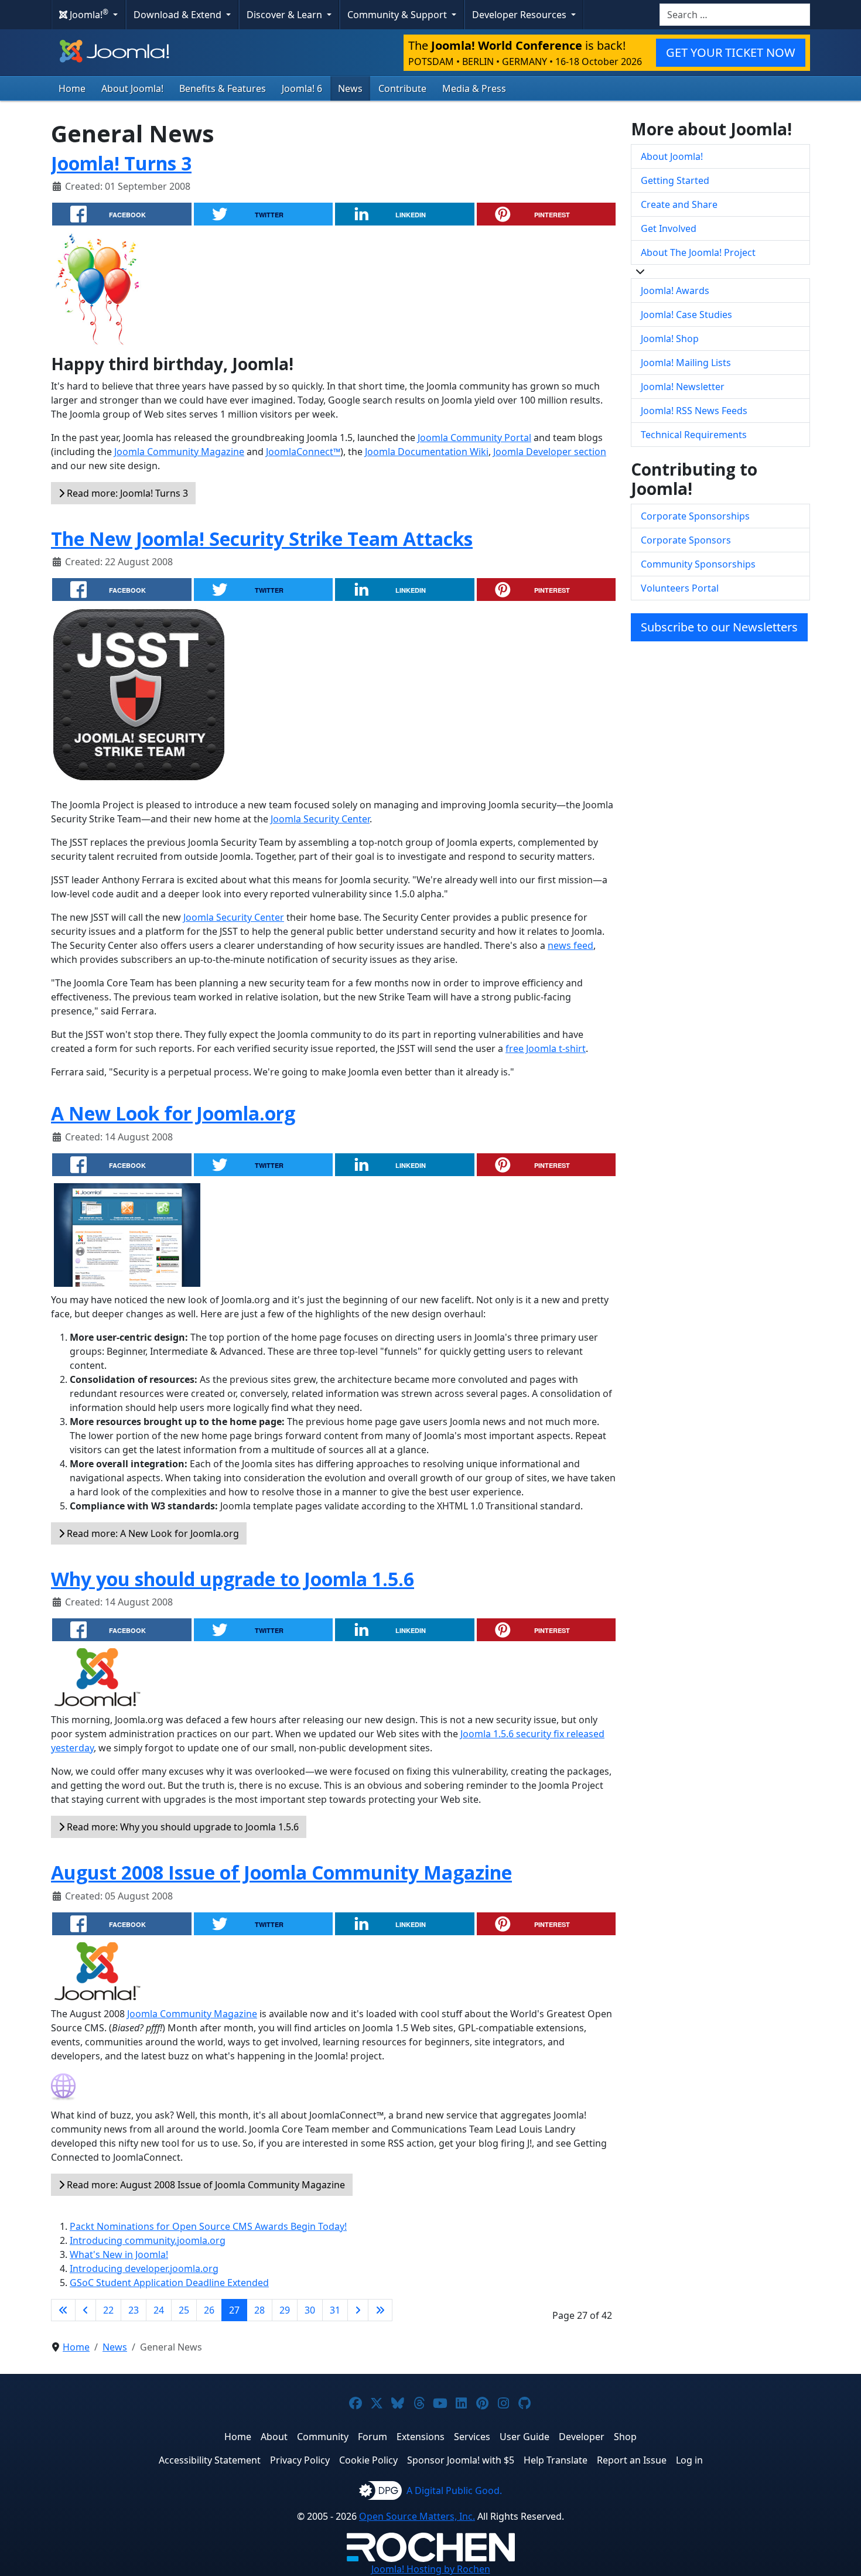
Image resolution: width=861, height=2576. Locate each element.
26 (209, 2310)
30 (310, 2310)
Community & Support (398, 15)
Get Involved (669, 228)
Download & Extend (179, 15)
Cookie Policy (368, 2460)
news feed (570, 945)
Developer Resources (520, 15)
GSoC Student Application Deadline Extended (169, 2283)
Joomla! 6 (302, 88)
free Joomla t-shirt (546, 1048)
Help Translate (556, 2460)
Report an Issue (632, 2460)
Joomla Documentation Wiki (427, 452)
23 (134, 2310)
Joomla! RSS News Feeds (694, 411)
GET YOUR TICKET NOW (731, 52)
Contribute (402, 88)
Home (72, 88)
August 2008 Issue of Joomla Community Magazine (281, 1872)
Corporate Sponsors (686, 540)
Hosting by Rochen (431, 2569)
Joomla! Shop (670, 339)
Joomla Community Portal (474, 438)
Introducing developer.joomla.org (144, 2268)
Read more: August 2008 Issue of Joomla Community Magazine (205, 2185)
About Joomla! (132, 88)
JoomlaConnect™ (303, 452)
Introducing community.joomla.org (148, 2240)
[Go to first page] (63, 2310)
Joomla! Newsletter (683, 387)
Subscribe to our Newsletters (719, 627)
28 (259, 2310)
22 (108, 2310)
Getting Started (675, 180)
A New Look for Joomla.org (173, 1113)
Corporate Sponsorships (695, 516)
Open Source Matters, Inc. (417, 2516)
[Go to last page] (380, 2310)
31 (335, 2310)
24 (159, 2310)
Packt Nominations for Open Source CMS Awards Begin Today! (208, 2226)
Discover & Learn (286, 15)
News (350, 88)
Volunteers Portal (680, 588)
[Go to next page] (358, 2310)
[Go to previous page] (86, 2310)
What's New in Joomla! (119, 2254)
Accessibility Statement (210, 2460)
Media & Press (474, 88)
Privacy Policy (300, 2460)
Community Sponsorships (698, 564)
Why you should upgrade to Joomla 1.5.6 (233, 1579)
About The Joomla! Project (698, 252)
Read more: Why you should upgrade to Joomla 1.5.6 (182, 1827)
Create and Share (679, 204)
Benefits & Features (223, 88)
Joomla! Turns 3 (121, 163)
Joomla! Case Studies (686, 315)
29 (285, 2310)
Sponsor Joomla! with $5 (461, 2460)
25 (184, 2310)
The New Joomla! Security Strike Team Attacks (262, 539)
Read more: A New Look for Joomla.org (152, 1533)
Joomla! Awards (675, 291)
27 (234, 2310)
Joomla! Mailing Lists (686, 363)
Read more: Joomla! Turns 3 (126, 493)
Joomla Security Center (320, 819)
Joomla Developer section (550, 452)
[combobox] (735, 15)
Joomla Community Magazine (179, 452)
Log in (689, 2460)
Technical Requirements (694, 435)
